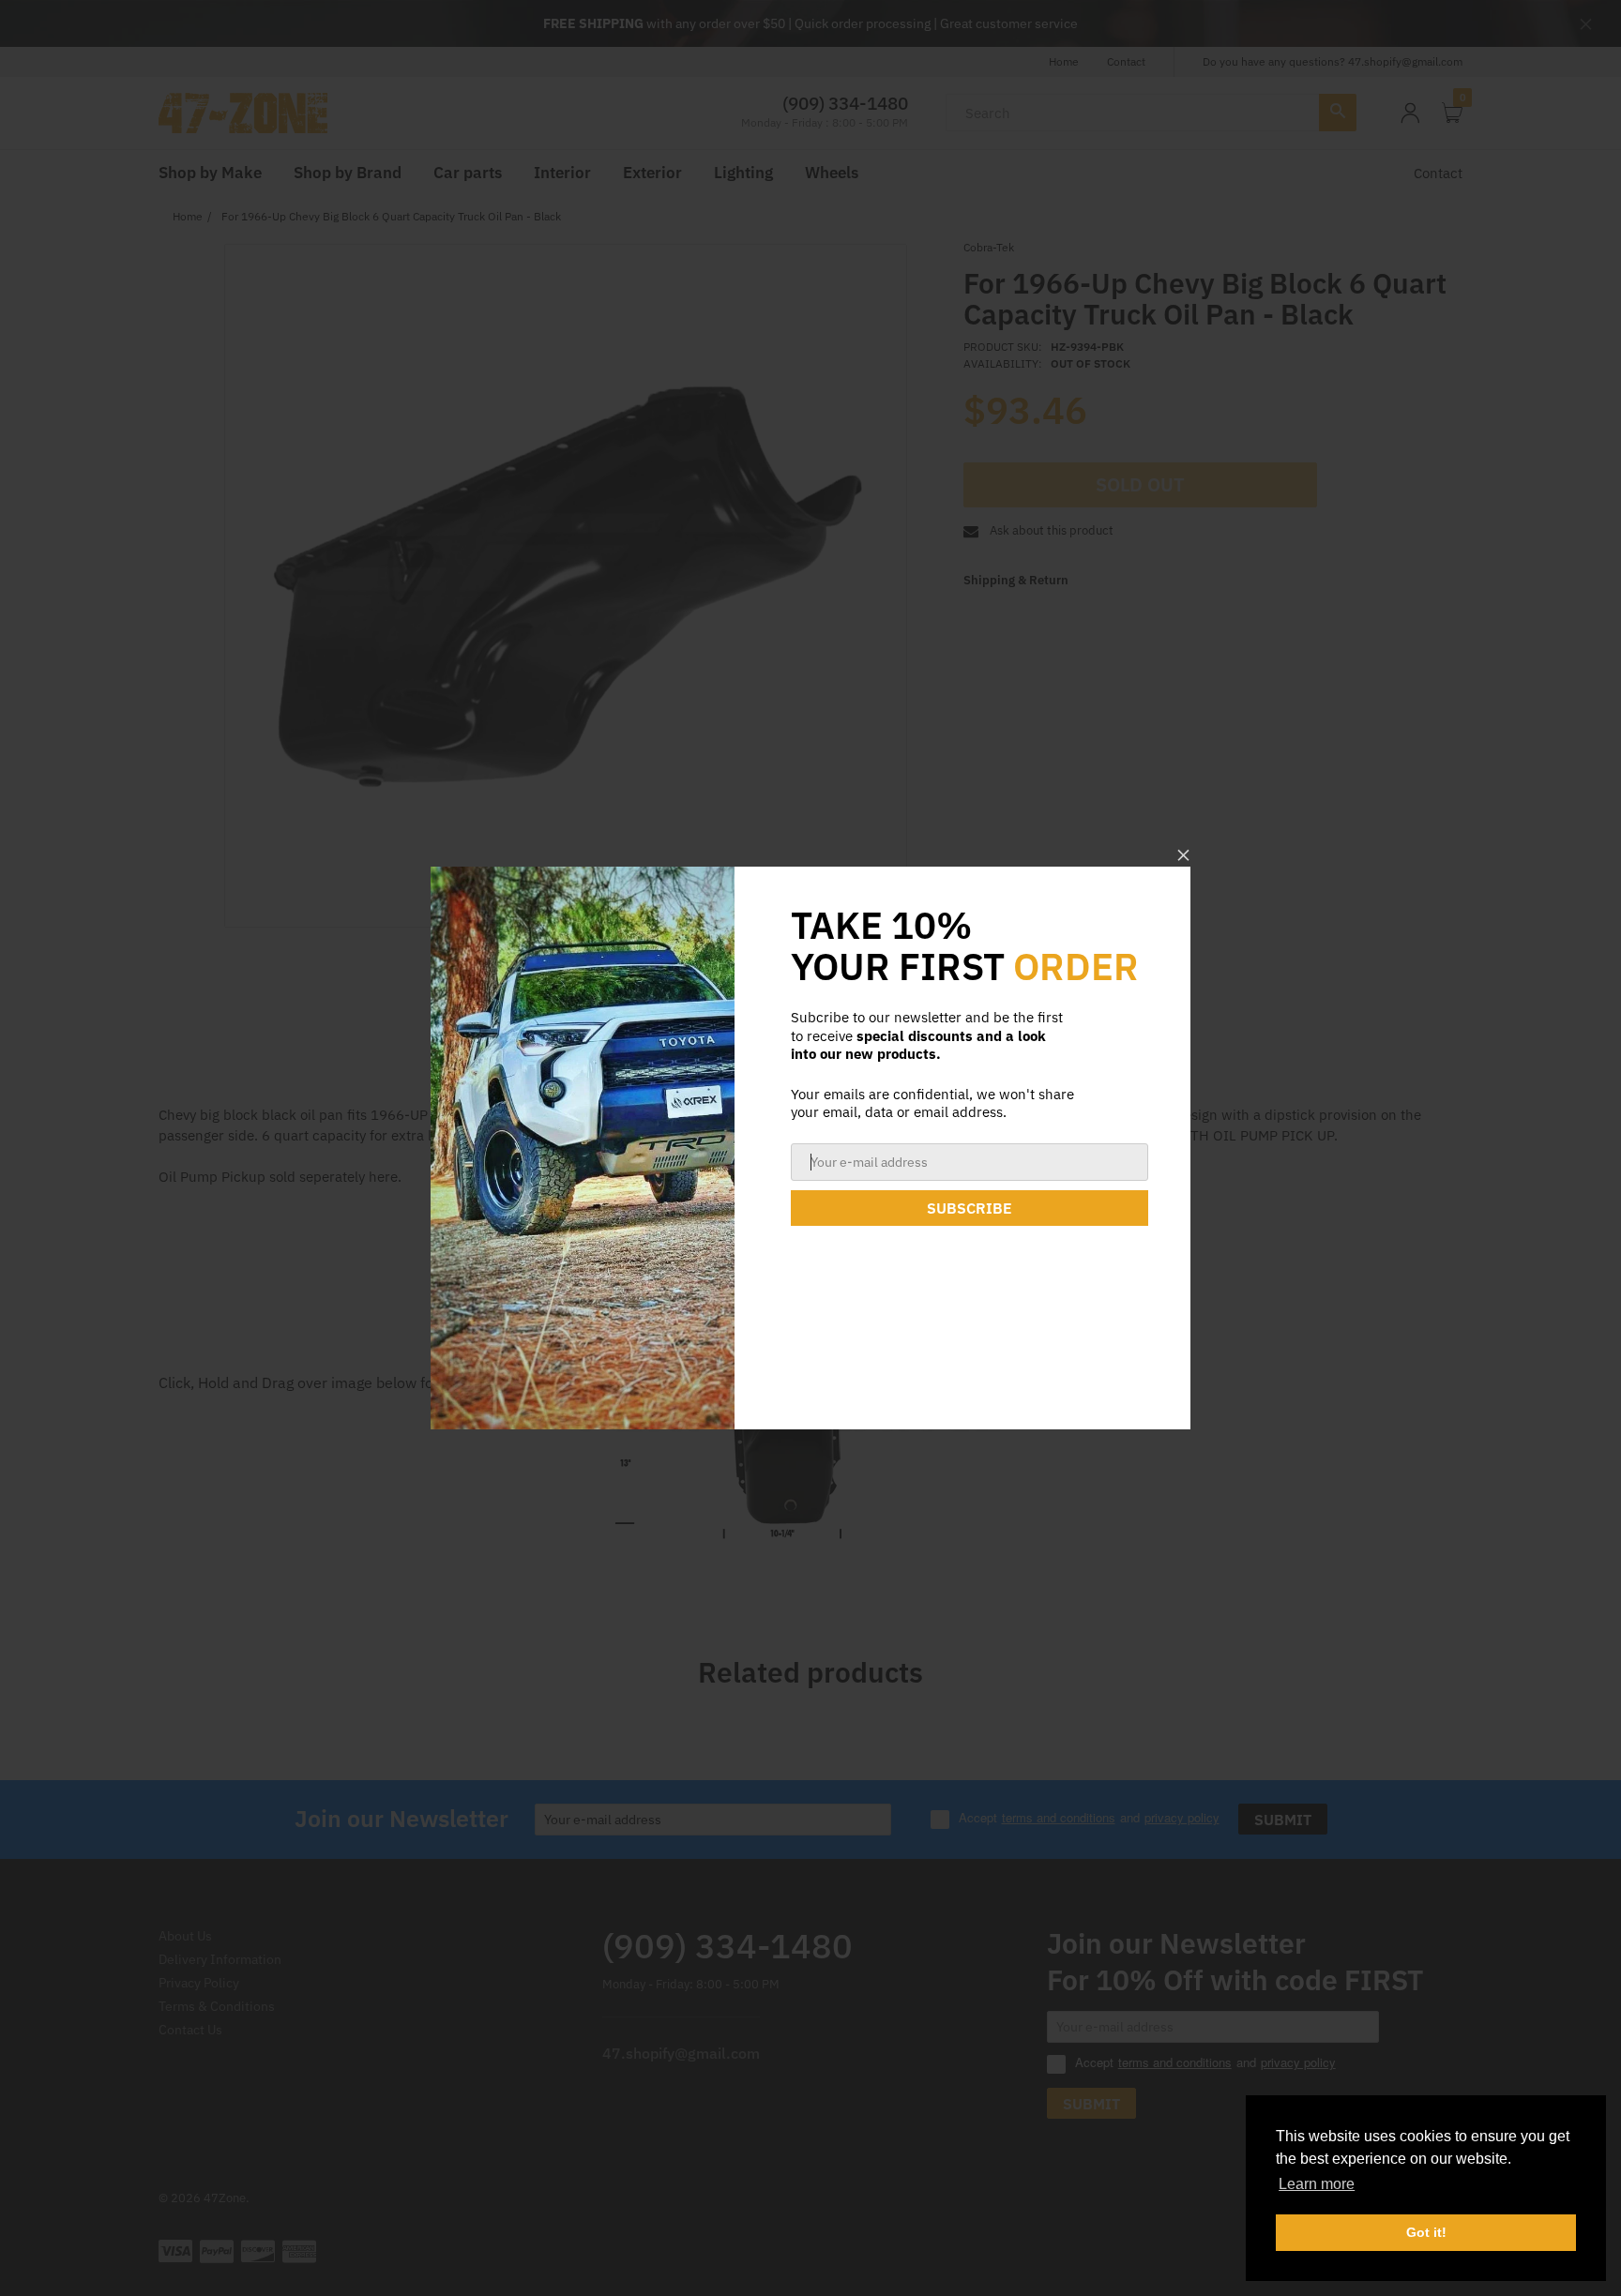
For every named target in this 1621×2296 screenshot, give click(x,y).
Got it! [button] (1426, 2232)
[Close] (1183, 855)
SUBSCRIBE (970, 1208)
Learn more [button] (1317, 2184)
